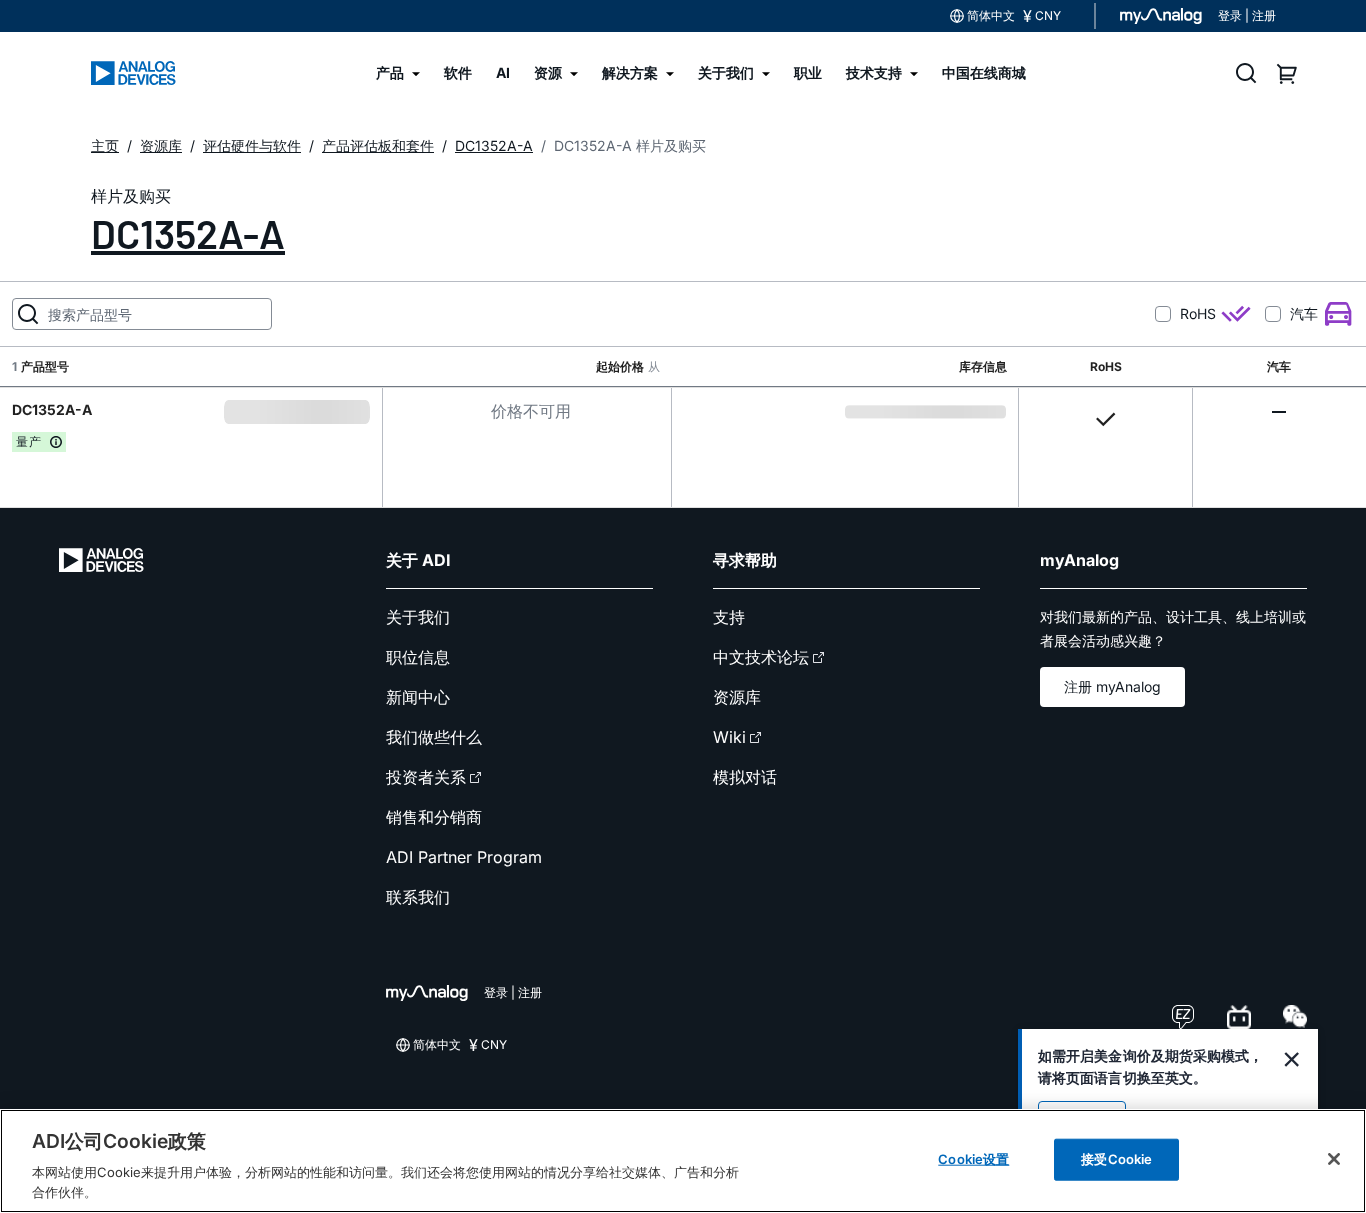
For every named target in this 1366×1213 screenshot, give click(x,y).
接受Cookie (1116, 1159)
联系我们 (418, 897)
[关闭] (1334, 1159)
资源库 (737, 697)
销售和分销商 (434, 817)
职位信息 (418, 657)
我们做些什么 (434, 737)
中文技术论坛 (761, 657)
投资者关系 (426, 777)
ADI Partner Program (464, 857)
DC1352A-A (188, 233)
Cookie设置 (973, 1159)
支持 (729, 617)
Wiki (729, 737)
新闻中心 (418, 697)
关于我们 (418, 617)
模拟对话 (745, 777)
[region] (683, 1161)
